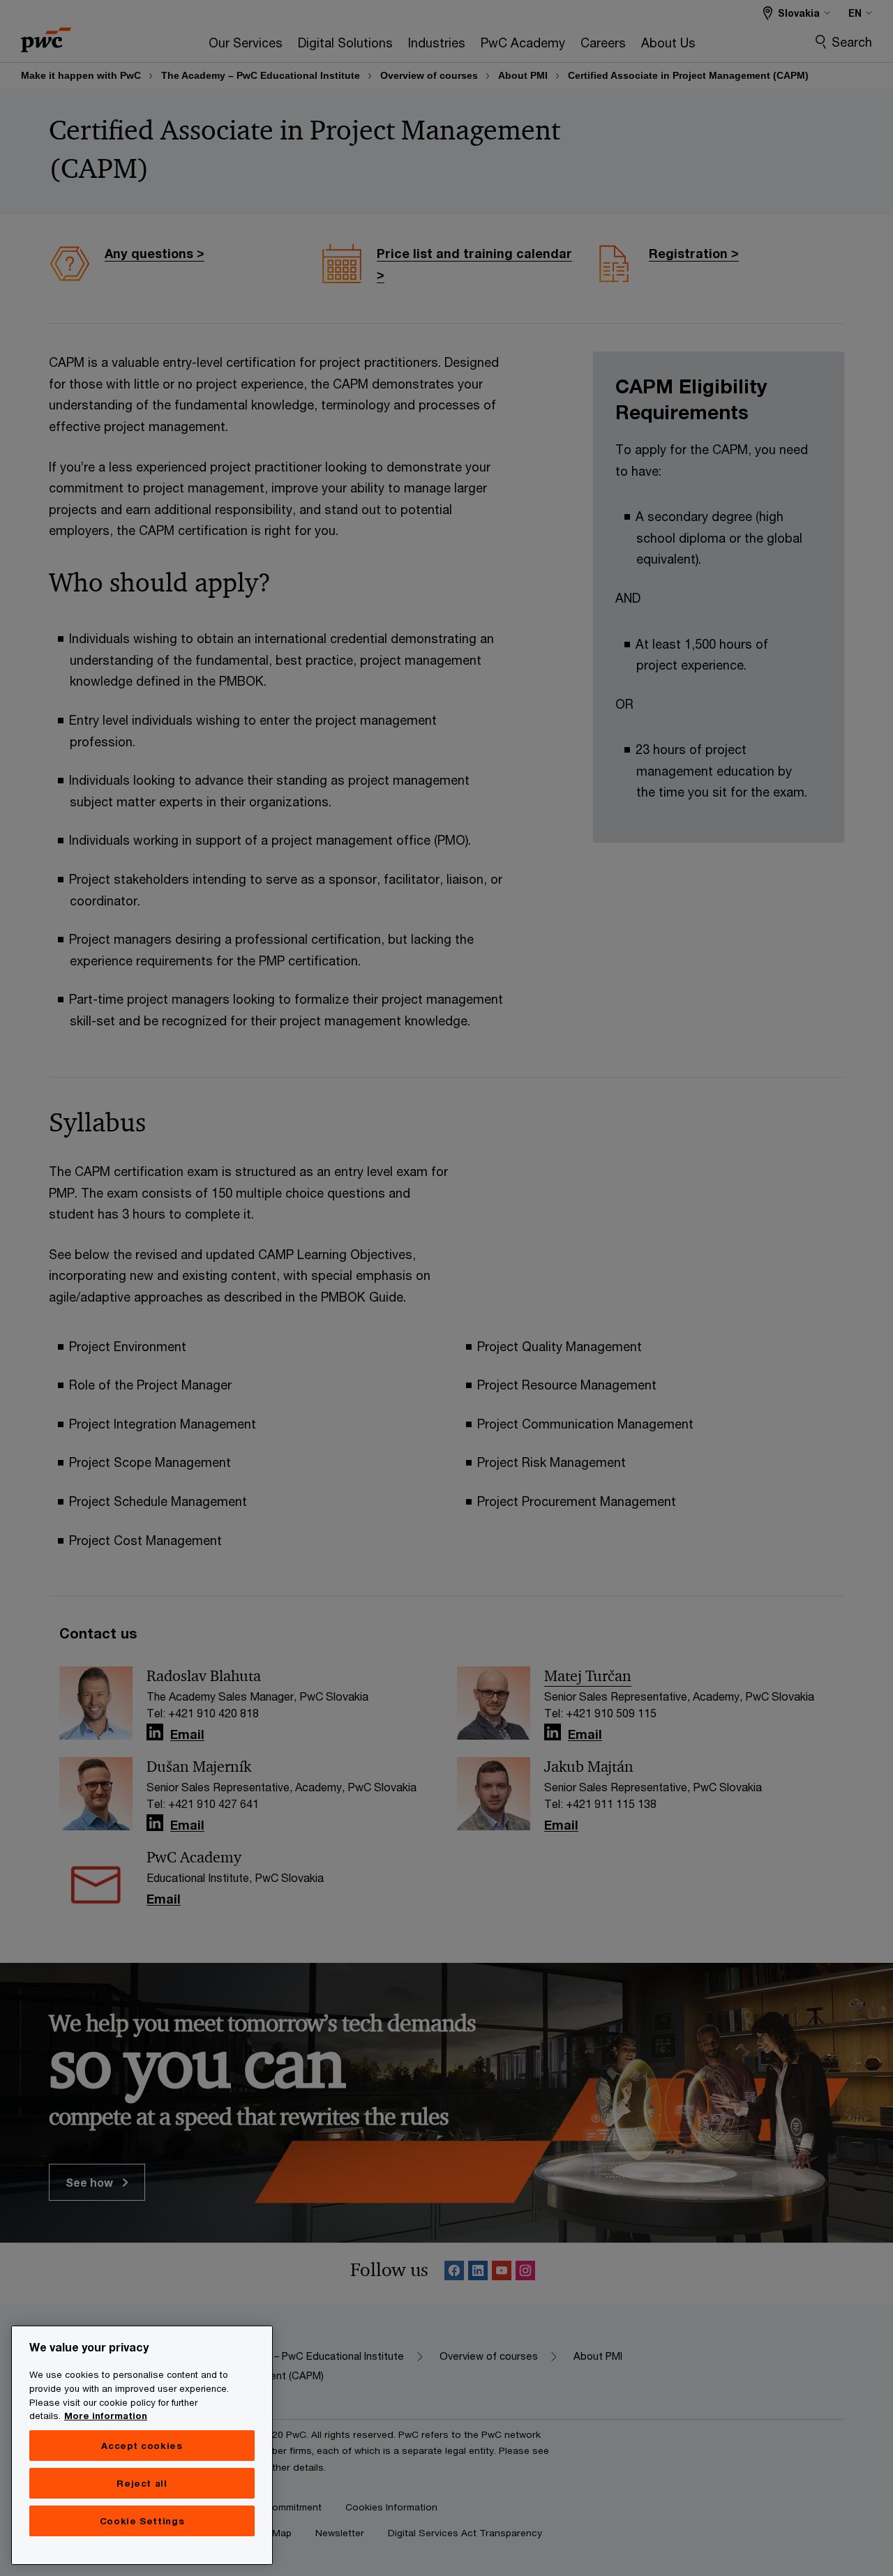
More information (106, 2416)
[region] (142, 2445)
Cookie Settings (142, 2521)
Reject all (142, 2483)
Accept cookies (142, 2446)
